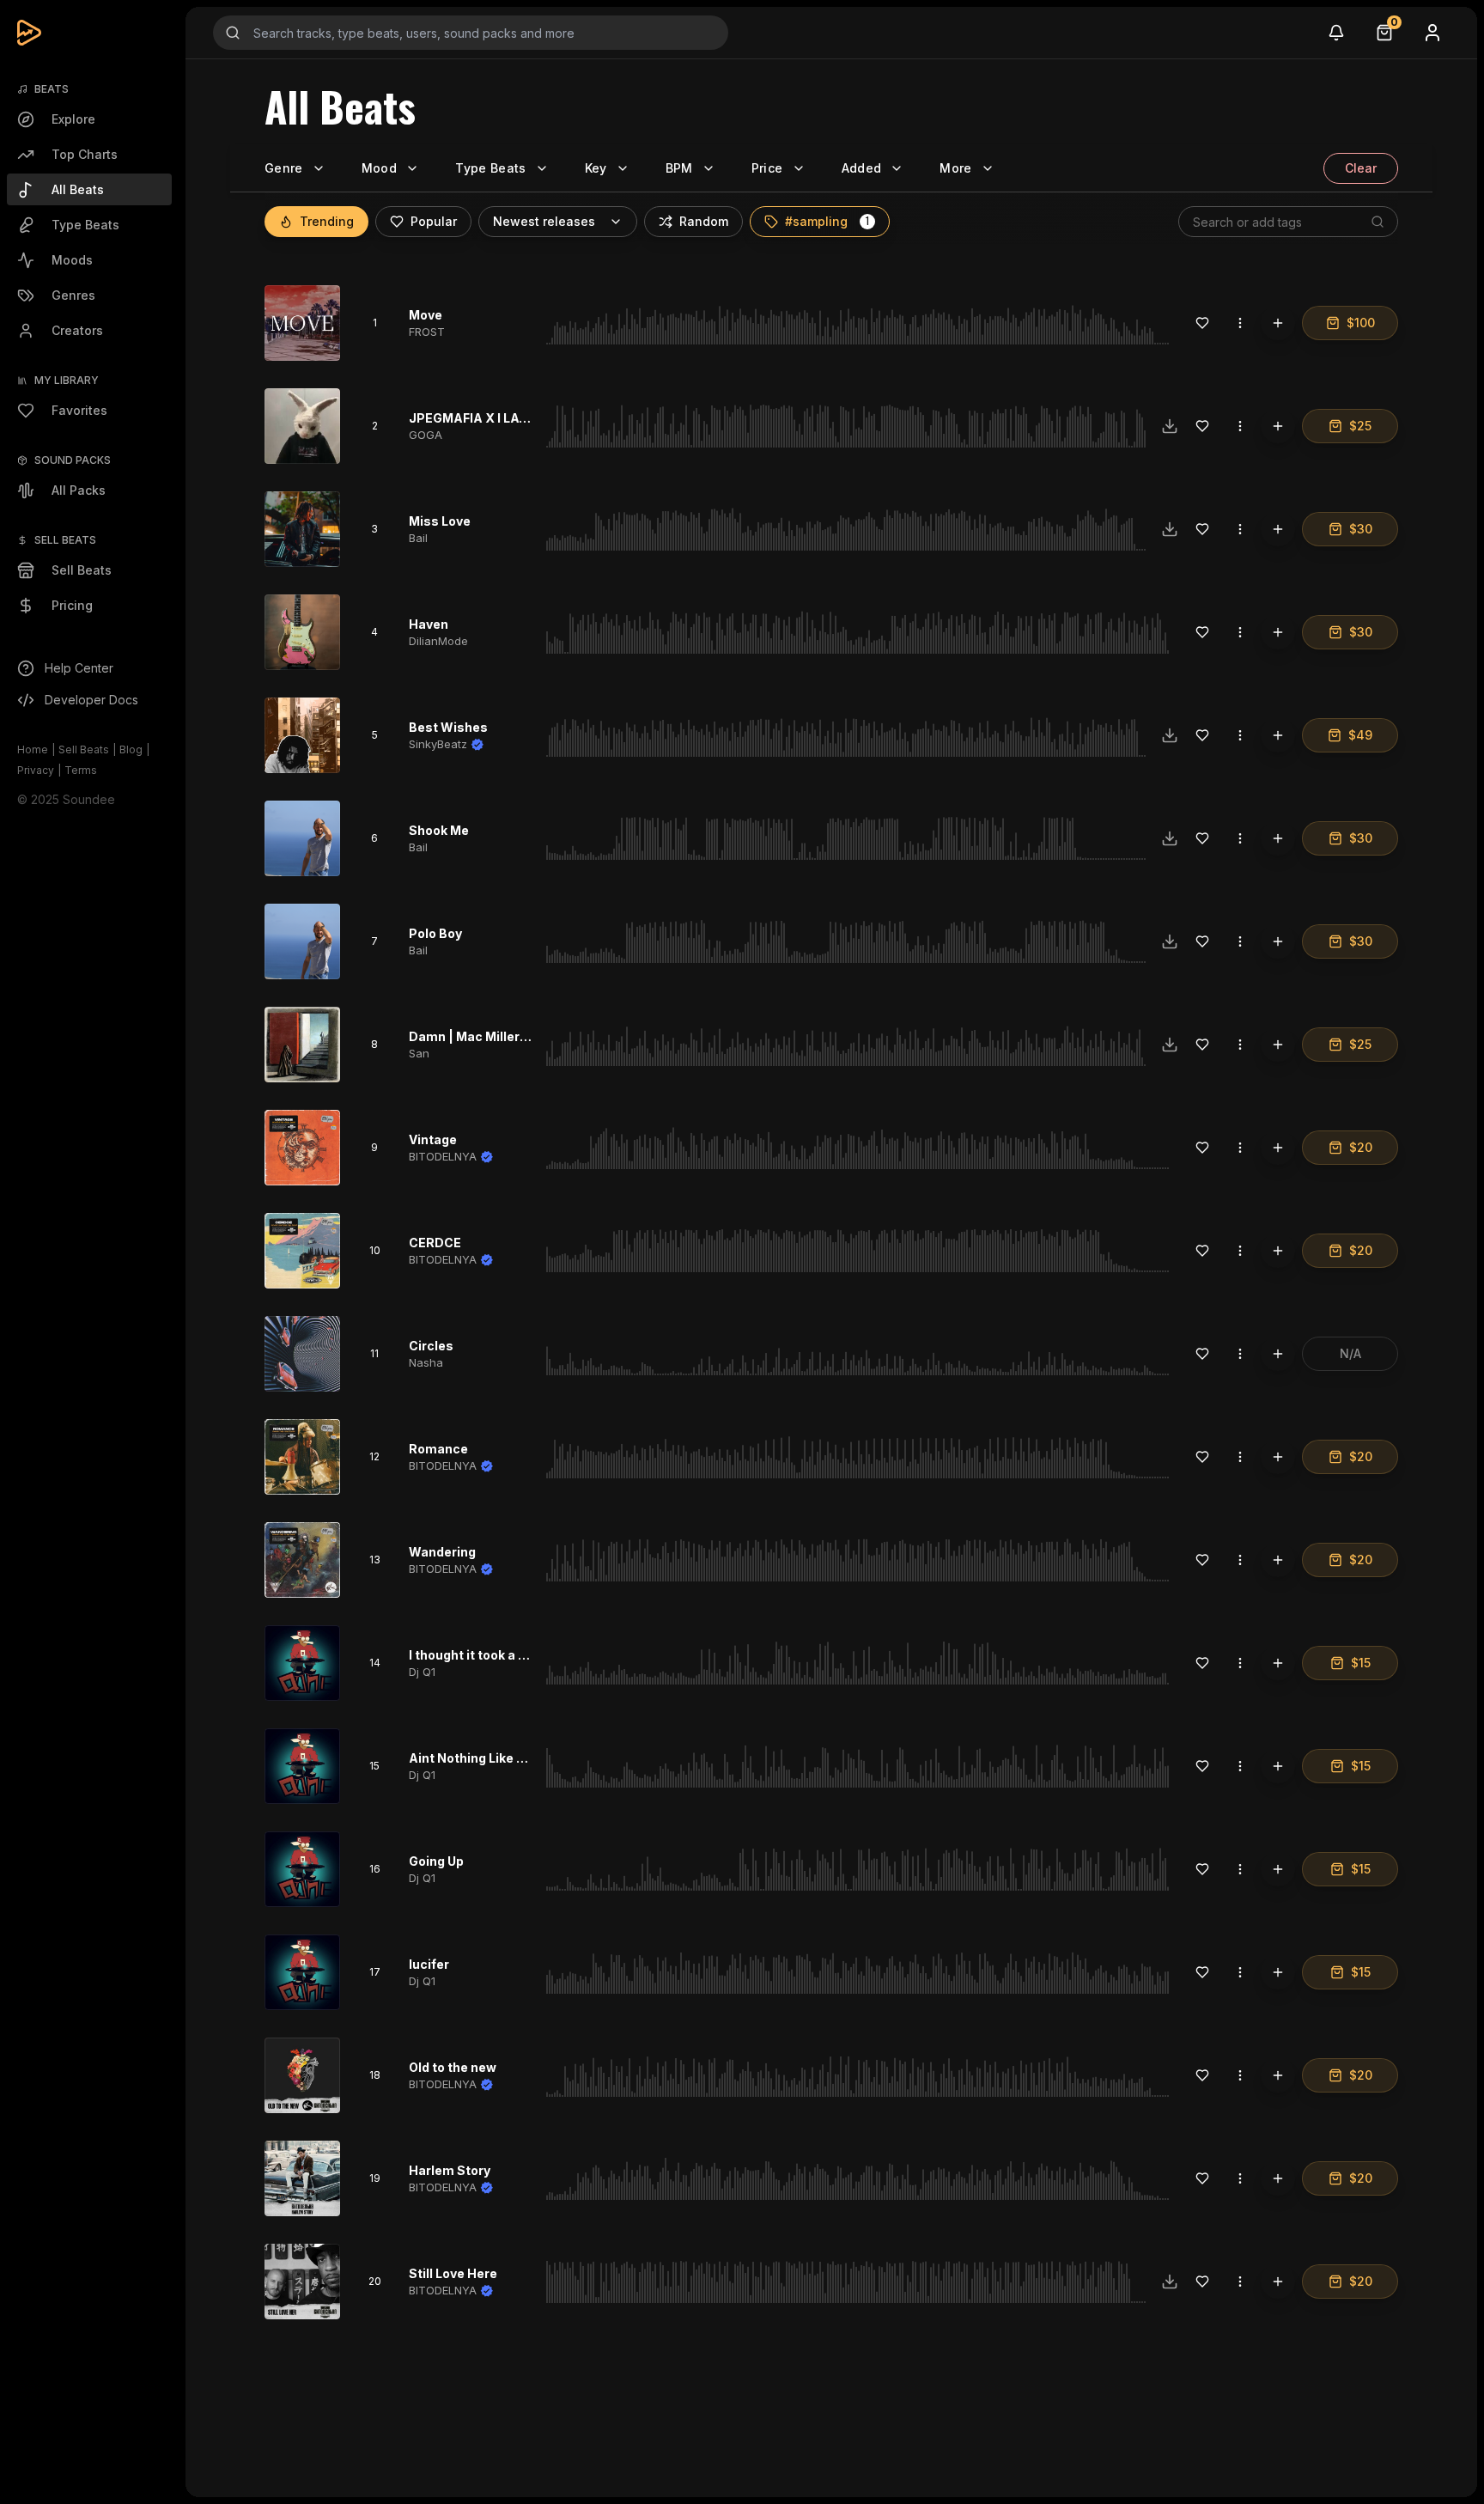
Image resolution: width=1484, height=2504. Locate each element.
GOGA (426, 435)
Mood (379, 168)
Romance (438, 1449)
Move (426, 315)
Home (33, 749)
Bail (418, 538)
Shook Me (439, 830)
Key (596, 168)
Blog (131, 749)
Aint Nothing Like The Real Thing (508, 1758)
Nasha (426, 1362)
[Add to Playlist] (1278, 323)
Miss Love (440, 521)
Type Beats (491, 168)
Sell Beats (84, 749)
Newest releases (544, 221)
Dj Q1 (422, 1672)
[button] (867, 222)
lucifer (429, 1964)
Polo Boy (435, 933)
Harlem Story (450, 2170)
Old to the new (453, 2067)
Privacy (36, 770)
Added (862, 168)
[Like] (1202, 323)
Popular (434, 221)
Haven (429, 624)
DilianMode (438, 641)
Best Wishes (448, 727)
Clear (1361, 168)
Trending (327, 221)
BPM (679, 168)
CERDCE (435, 1243)
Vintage (433, 1139)
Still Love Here (453, 2273)
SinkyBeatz (438, 744)
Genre (284, 168)
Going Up (436, 1861)
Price (767, 168)
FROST (427, 332)
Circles (431, 1346)
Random (704, 221)
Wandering (442, 1552)
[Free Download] (1170, 426)
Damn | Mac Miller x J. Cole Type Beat (523, 1036)
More (955, 168)
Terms (81, 770)
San (419, 1053)
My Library (67, 380)
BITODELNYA (443, 1156)
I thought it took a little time (493, 1655)
